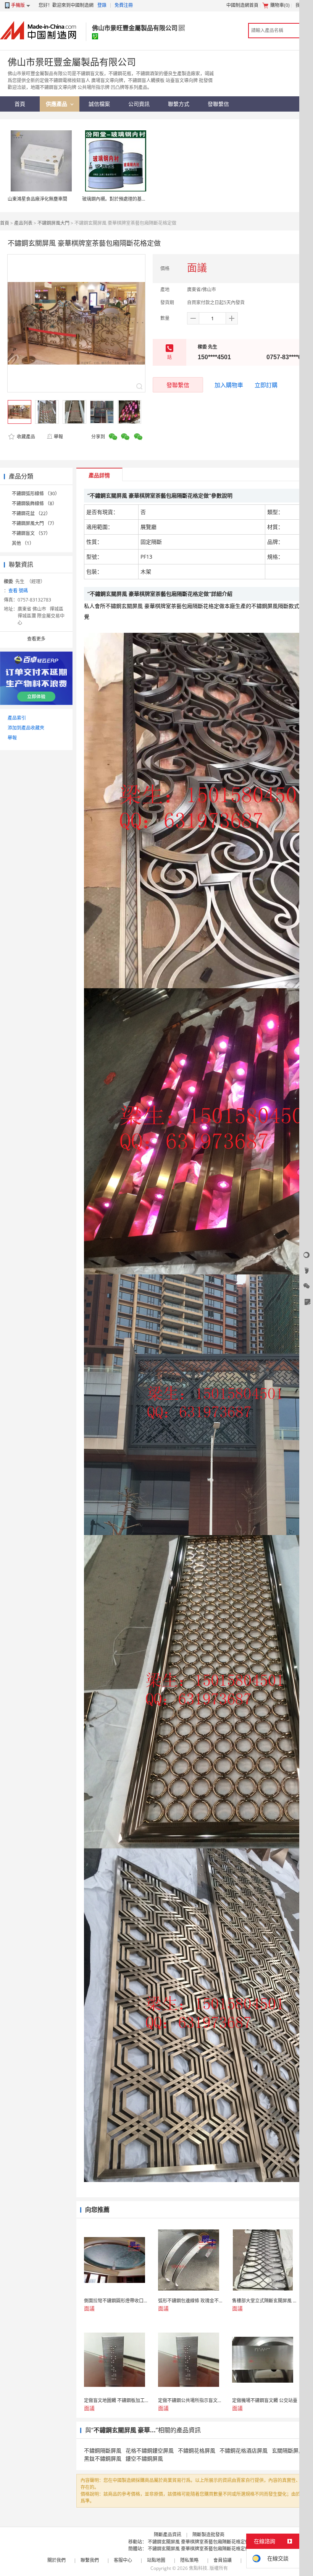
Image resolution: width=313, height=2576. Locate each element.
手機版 (18, 5)
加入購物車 (229, 385)
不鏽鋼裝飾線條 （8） (34, 503)
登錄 (102, 5)
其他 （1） (23, 543)
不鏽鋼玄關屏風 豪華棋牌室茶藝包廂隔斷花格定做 (199, 2542)
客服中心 (123, 2560)
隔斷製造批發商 (208, 2535)
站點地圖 (156, 2560)
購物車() (280, 5)
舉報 (58, 437)
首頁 (5, 223)
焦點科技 (198, 2568)
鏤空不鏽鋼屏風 (144, 2458)
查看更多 (36, 639)
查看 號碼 (18, 591)
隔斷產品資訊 (168, 2535)
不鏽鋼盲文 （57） (31, 533)
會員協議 (223, 2560)
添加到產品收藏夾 (26, 728)
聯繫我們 (90, 2560)
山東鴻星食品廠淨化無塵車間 (37, 199)
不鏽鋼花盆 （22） (31, 513)
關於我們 (56, 2560)
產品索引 (17, 718)
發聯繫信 (178, 385)
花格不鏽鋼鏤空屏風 (150, 2450)
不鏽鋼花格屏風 (197, 2450)
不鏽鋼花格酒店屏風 (244, 2450)
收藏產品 (25, 437)
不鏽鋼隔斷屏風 (103, 2450)
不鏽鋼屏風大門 (53, 223)
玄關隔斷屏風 (288, 2450)
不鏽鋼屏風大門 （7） (34, 523)
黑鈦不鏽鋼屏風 (103, 2458)
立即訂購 (266, 385)
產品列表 (23, 223)
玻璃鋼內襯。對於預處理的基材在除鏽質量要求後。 (135, 199)
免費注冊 (124, 5)
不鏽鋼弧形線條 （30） (36, 494)
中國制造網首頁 (242, 5)
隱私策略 (189, 2560)
